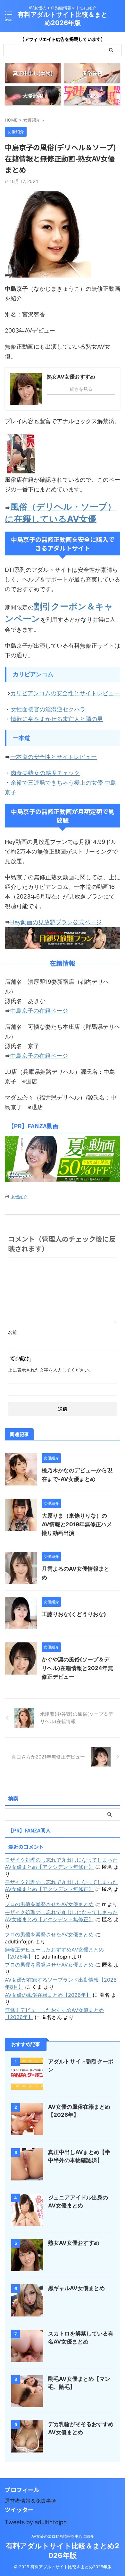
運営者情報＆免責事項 (30, 2501)
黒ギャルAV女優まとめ (76, 2288)
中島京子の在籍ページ (39, 1011)
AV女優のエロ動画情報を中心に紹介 (63, 2536)
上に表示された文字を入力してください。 (51, 1370)
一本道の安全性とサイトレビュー (54, 757)
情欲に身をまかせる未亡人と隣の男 (57, 719)
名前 (13, 1332)
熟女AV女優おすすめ (74, 2243)
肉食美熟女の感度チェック (45, 773)
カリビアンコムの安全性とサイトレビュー (65, 693)
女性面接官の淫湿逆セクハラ (48, 709)
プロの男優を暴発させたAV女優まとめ (49, 1904)
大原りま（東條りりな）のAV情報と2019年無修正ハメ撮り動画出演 (77, 1524)
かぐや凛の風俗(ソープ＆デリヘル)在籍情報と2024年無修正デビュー (77, 1668)
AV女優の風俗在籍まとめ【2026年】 (48, 1995)
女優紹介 (19, 1197)
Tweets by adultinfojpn (36, 2522)
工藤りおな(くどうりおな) (74, 1614)
